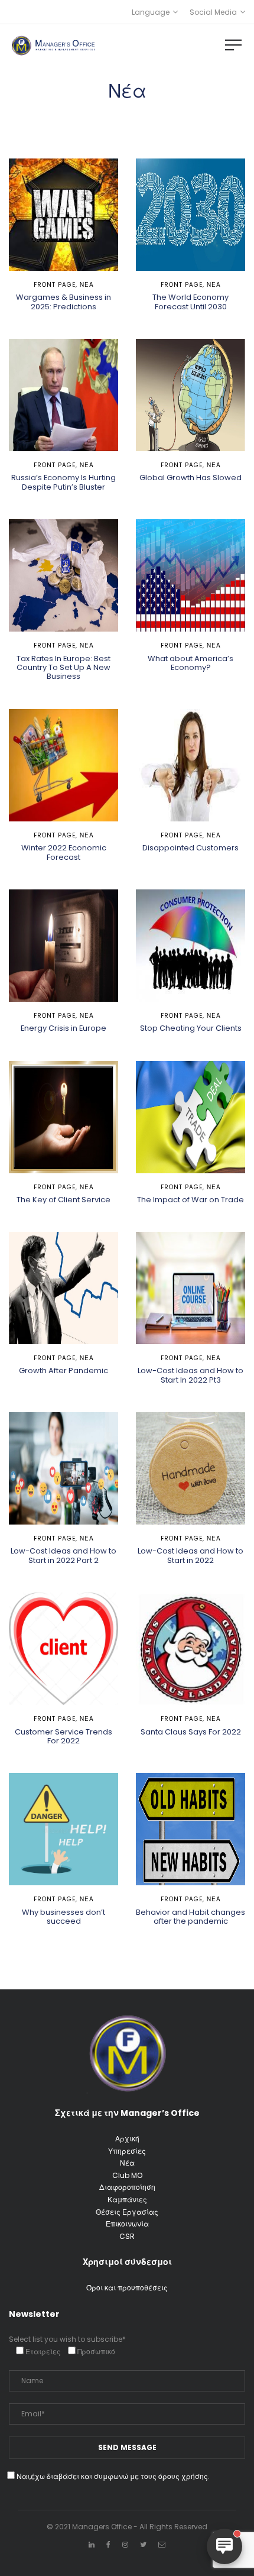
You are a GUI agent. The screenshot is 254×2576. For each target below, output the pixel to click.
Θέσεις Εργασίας (127, 2212)
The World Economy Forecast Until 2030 (190, 302)
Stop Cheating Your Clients (191, 1028)
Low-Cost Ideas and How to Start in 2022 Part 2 (63, 1555)
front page (55, 285)
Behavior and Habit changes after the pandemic (190, 1917)
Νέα (87, 285)
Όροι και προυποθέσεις (127, 2288)
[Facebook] (108, 2544)
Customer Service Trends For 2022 (63, 1736)
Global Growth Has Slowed (190, 478)
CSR (127, 2236)
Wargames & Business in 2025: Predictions (63, 302)
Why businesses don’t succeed (63, 1917)
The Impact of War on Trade (190, 1200)
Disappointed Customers (190, 848)
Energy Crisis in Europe (63, 1028)
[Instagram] (125, 2544)
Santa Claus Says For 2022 (191, 1732)
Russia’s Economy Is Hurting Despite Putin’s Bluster (63, 482)
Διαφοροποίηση (127, 2187)
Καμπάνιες (127, 2200)
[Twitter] (143, 2544)
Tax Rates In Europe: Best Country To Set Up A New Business (63, 668)
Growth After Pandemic (63, 1370)
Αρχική (127, 2139)
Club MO (127, 2175)
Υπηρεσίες (127, 2151)
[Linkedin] (92, 2544)
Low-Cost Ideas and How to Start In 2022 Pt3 (190, 1375)
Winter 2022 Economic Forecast (64, 852)
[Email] (162, 2544)
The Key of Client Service (63, 1200)
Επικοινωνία (127, 2224)
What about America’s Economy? (190, 663)
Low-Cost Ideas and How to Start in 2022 (190, 1555)
